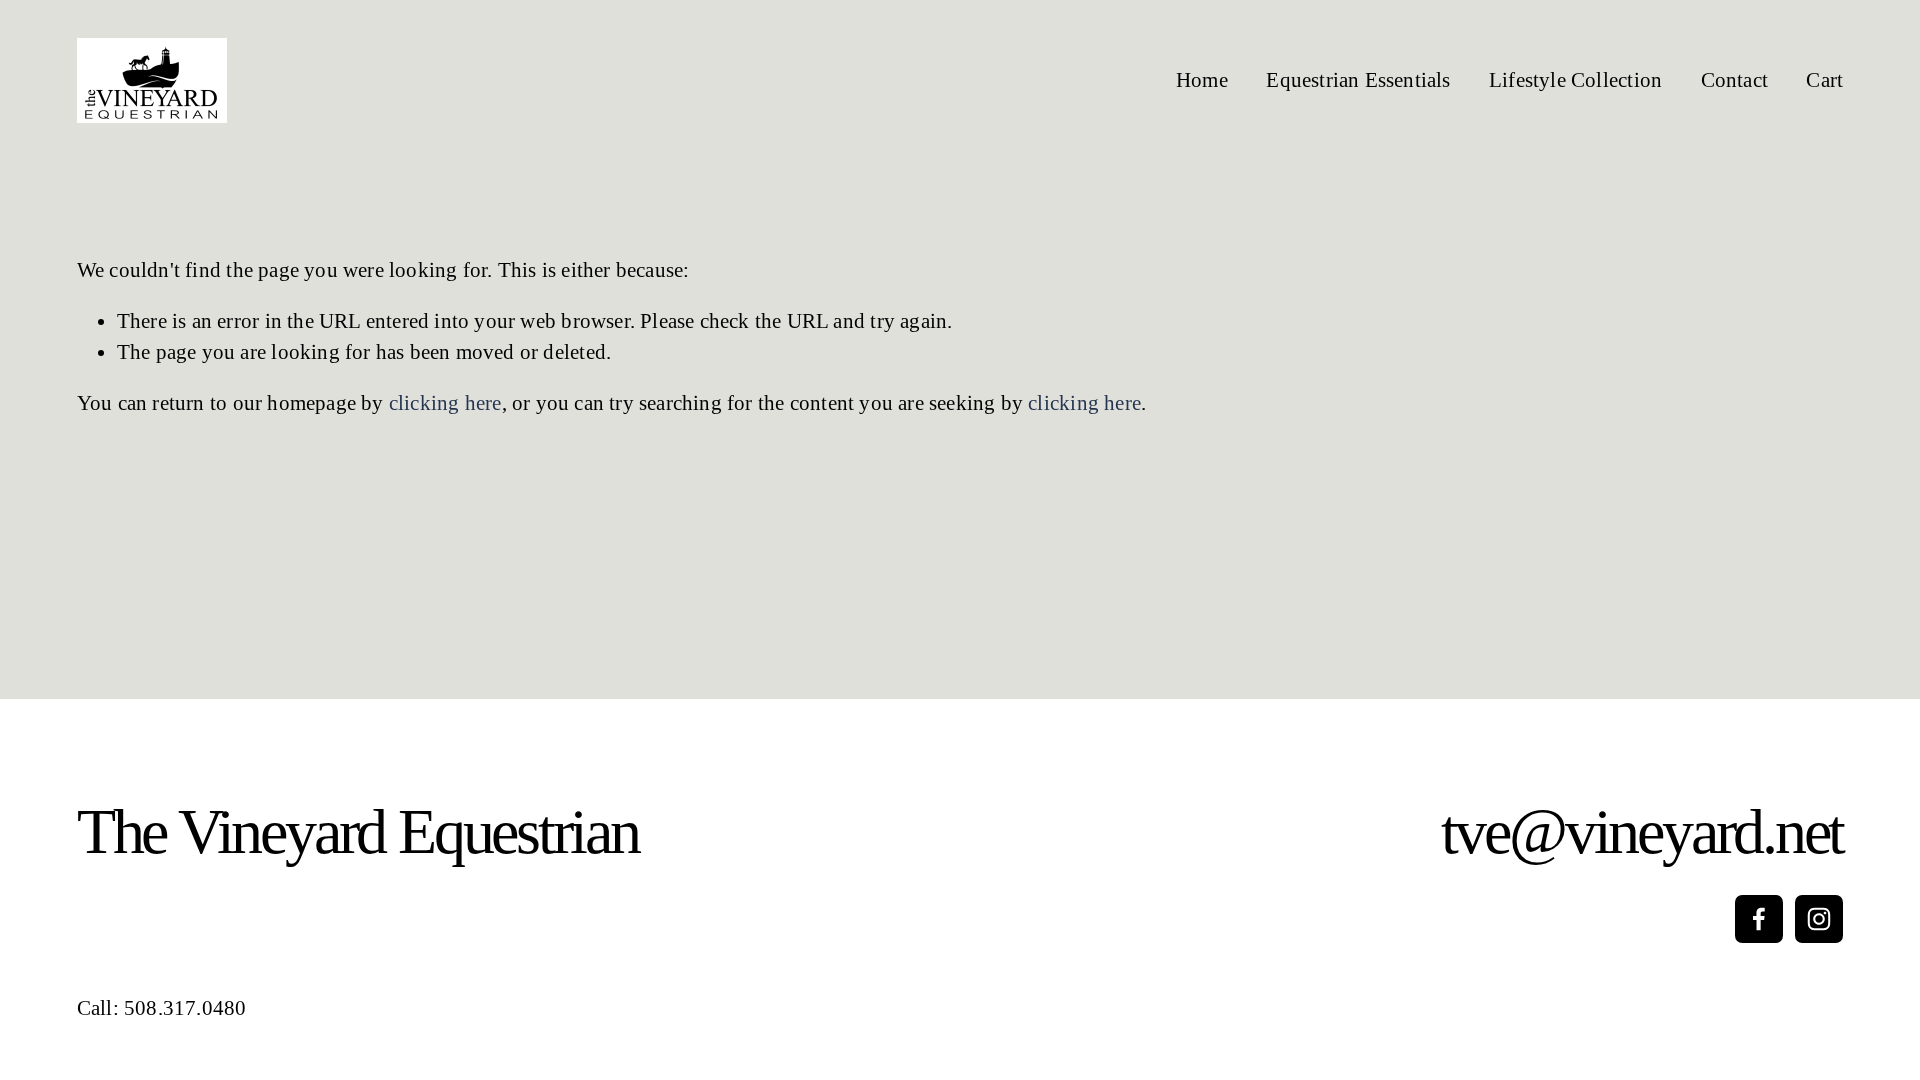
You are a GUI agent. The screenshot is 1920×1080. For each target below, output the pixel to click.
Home (1202, 80)
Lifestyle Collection (1575, 80)
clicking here (445, 403)
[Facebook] (1759, 919)
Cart (1824, 80)
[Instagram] (1819, 919)
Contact (1734, 80)
